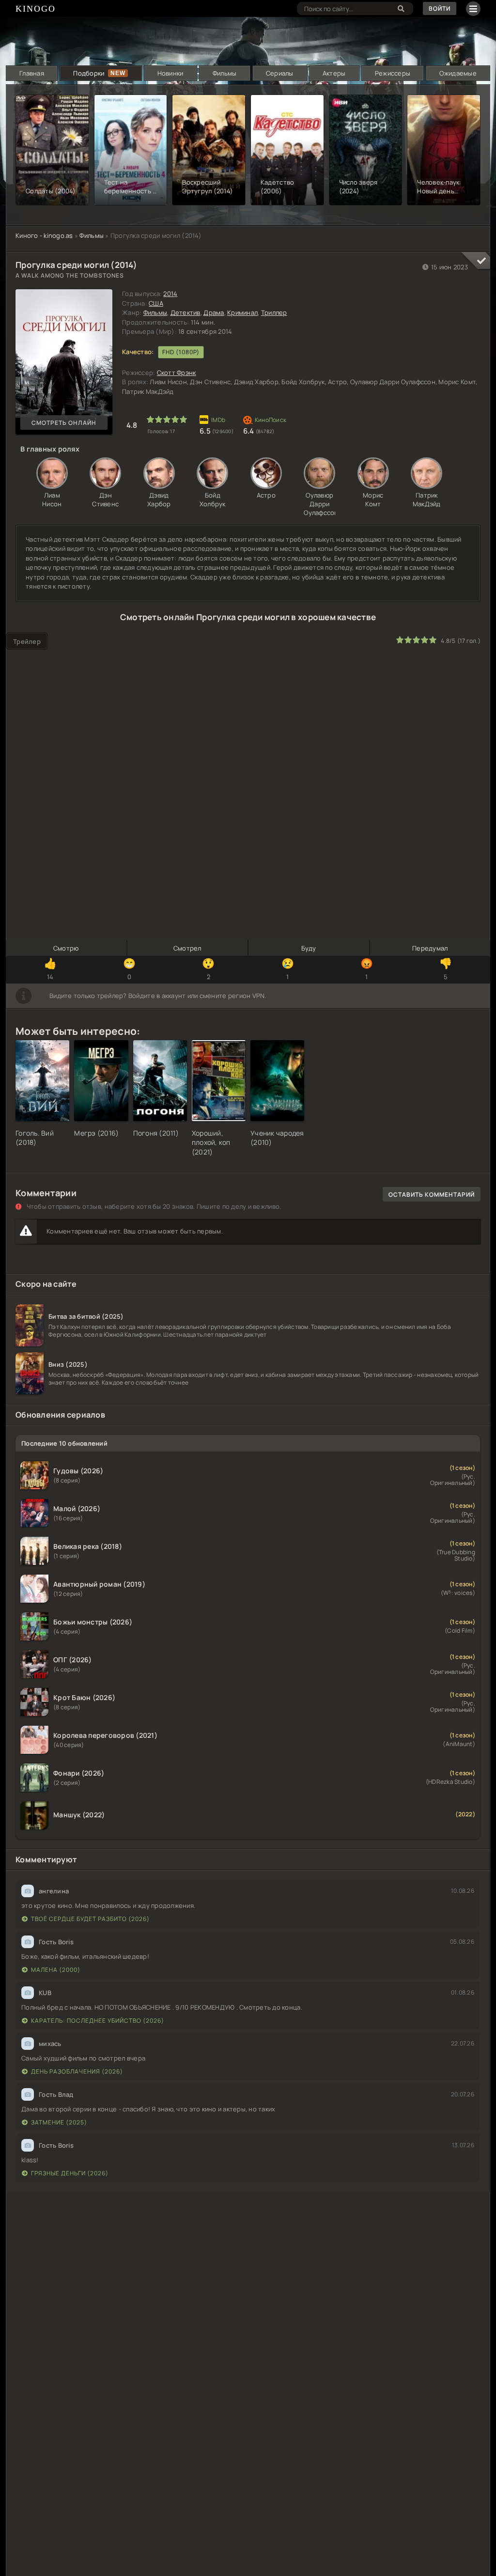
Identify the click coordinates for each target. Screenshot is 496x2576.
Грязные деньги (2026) (70, 2173)
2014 (170, 294)
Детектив (186, 312)
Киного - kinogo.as (44, 235)
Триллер (274, 312)
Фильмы (225, 73)
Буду (309, 948)
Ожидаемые (458, 73)
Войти (440, 8)
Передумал (430, 948)
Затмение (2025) (59, 2122)
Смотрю (66, 948)
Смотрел (187, 948)
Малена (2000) (56, 1970)
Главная (32, 73)
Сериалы (280, 73)
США (156, 303)
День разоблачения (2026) (77, 2071)
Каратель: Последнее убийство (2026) (98, 2021)
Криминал (242, 312)
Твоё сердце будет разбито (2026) (90, 1919)
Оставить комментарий (432, 1194)
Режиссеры (393, 73)
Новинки (170, 73)
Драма (214, 312)
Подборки (89, 73)
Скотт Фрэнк (177, 373)
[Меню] (473, 9)
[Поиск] (401, 8)
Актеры (334, 73)
